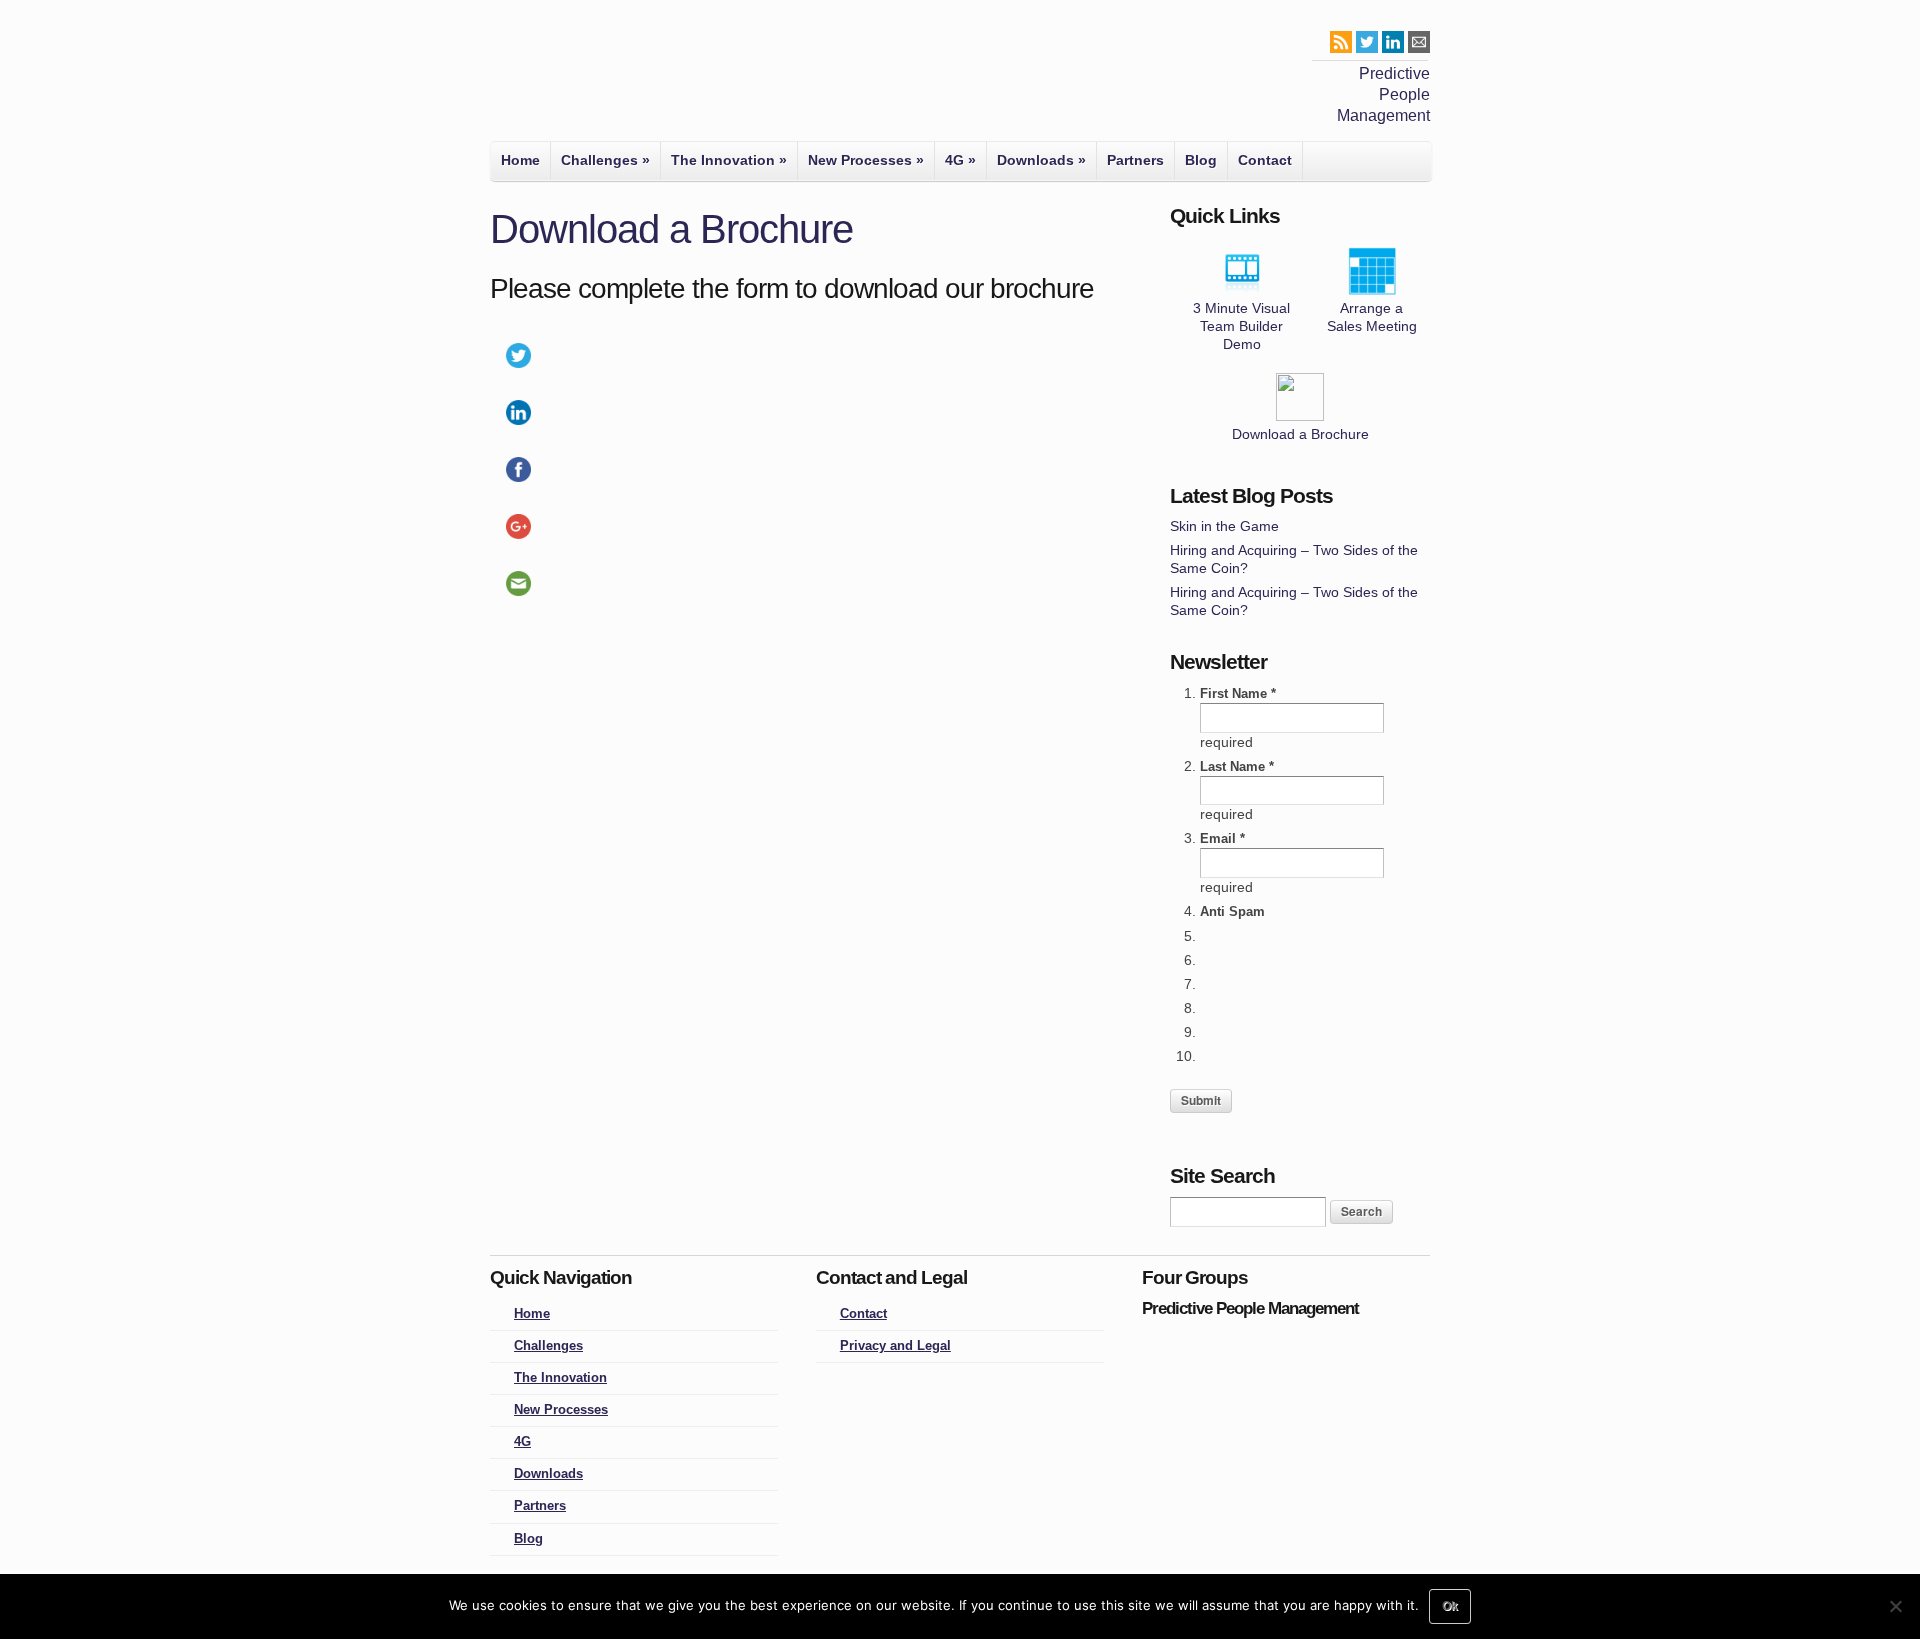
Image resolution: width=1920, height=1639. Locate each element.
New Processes (866, 160)
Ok (1450, 1606)
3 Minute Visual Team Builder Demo (1241, 326)
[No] (1895, 1606)
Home (520, 160)
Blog (1201, 160)
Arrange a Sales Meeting (1372, 317)
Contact (1265, 160)
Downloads (1041, 160)
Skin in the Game (1224, 526)
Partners (1135, 160)
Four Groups (518, 76)
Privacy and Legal (895, 1346)
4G (960, 160)
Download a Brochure (1300, 434)
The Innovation (729, 160)
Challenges (605, 160)
